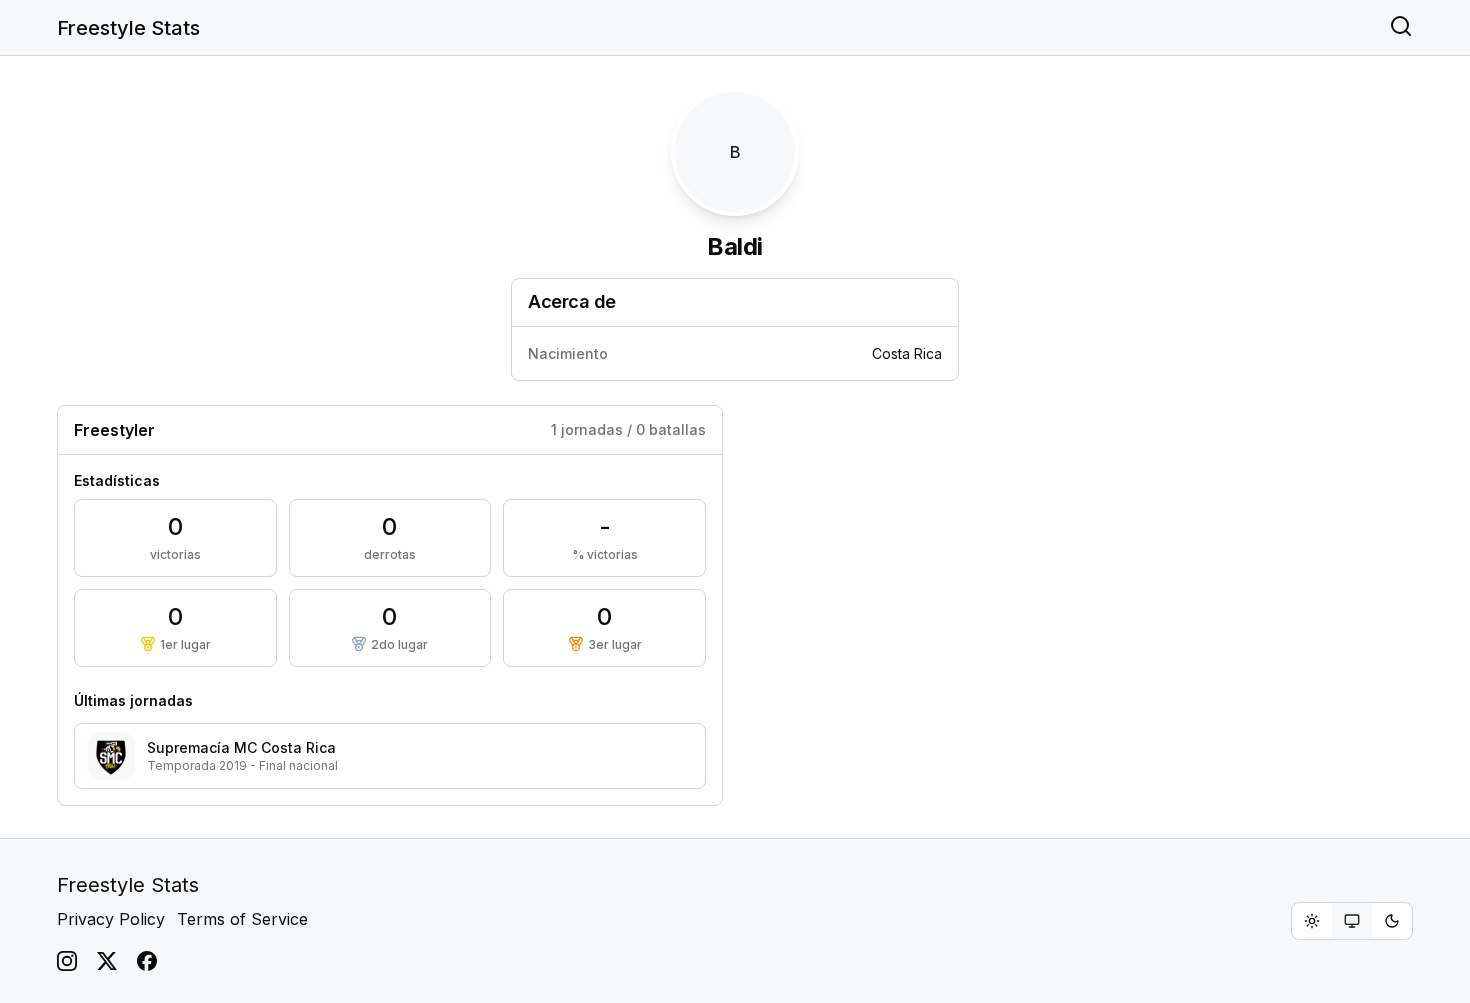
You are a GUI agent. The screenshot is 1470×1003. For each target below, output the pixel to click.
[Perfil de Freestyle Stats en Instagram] (67, 961)
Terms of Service (242, 919)
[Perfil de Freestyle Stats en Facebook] (147, 961)
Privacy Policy (111, 919)
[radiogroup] (1352, 921)
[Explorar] (1401, 28)
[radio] (1312, 921)
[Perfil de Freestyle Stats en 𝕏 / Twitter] (107, 961)
